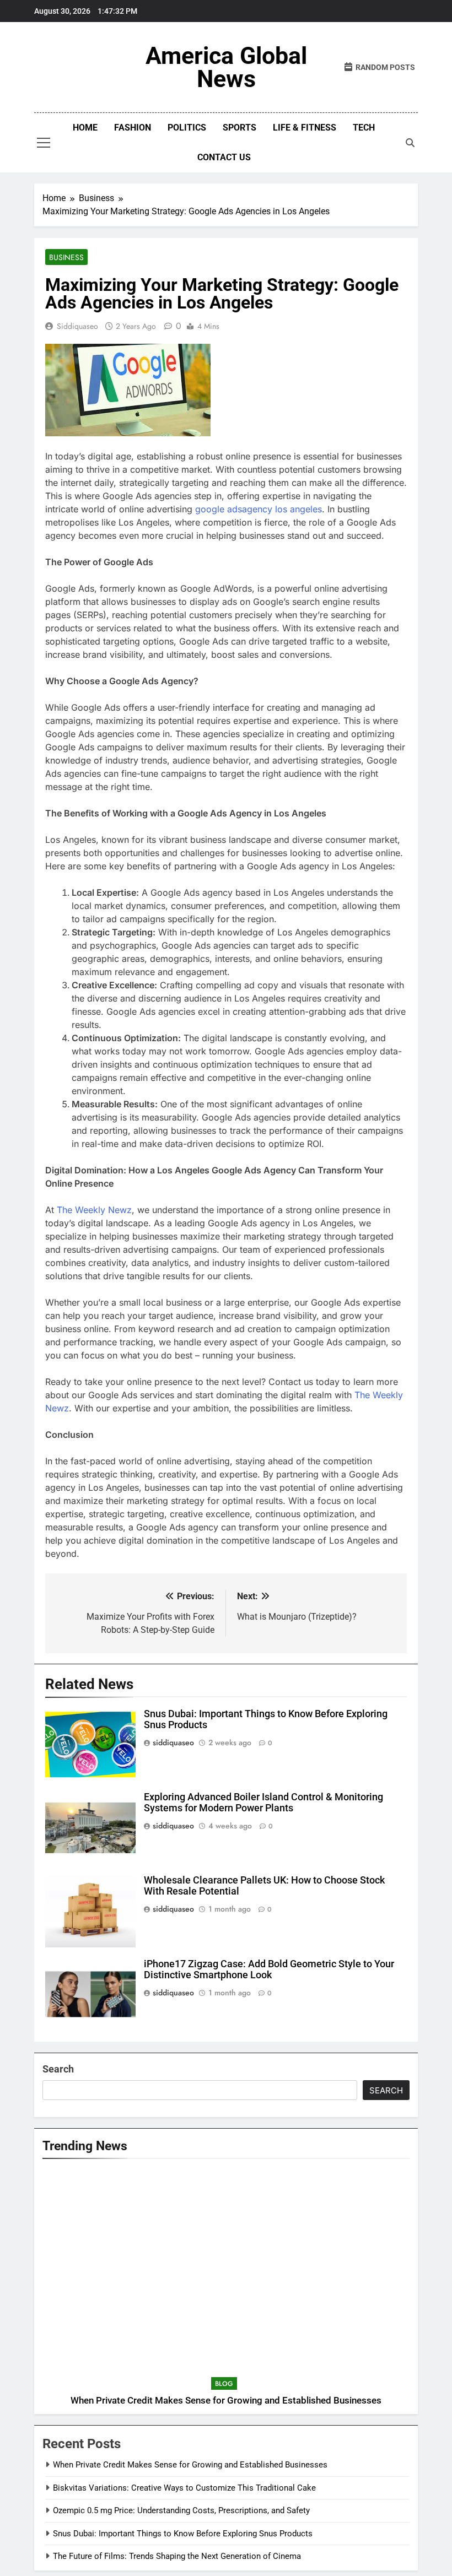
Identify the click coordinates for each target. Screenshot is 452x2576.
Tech (364, 128)
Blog (224, 2384)
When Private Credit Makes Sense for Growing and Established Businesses (226, 2401)
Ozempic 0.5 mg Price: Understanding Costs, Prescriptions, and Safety (181, 2510)
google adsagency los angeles (259, 509)
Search (58, 2069)
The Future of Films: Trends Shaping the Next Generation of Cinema (177, 2556)
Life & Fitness (305, 128)
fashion (133, 128)
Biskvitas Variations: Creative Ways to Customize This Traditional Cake (184, 2488)
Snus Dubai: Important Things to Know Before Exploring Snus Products (183, 2534)
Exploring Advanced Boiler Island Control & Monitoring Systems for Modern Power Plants (263, 1803)
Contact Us (224, 157)
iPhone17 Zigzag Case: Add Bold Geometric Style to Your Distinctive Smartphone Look (269, 1969)
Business (66, 257)
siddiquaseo (77, 326)
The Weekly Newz (94, 1210)
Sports (240, 128)
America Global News (226, 67)
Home (85, 128)
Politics (187, 128)
